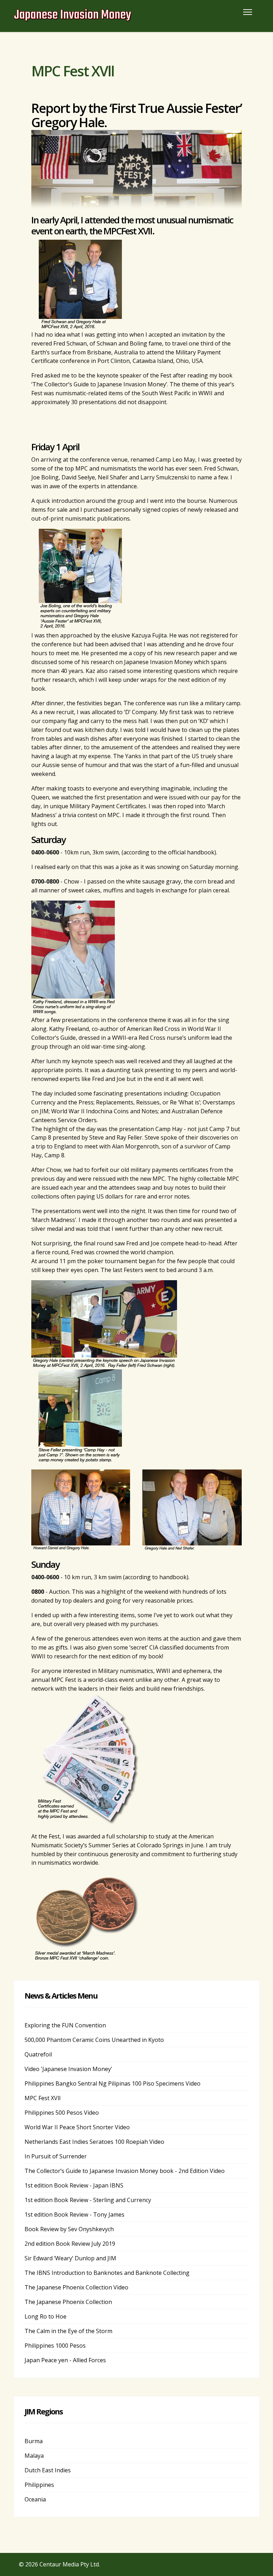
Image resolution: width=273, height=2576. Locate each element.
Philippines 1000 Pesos (55, 2346)
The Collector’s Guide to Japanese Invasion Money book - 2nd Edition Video (125, 2171)
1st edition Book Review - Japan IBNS (74, 2185)
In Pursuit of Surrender (56, 2156)
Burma (34, 2441)
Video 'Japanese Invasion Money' (68, 2069)
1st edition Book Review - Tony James (74, 2214)
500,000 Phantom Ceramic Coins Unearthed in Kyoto (94, 2040)
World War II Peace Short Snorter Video (77, 2127)
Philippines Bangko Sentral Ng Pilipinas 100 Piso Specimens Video (113, 2083)
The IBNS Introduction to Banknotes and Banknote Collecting (107, 2273)
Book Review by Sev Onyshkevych (69, 2229)
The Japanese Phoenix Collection (68, 2302)
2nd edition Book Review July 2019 (70, 2244)
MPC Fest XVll (42, 2098)
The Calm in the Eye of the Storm (68, 2331)
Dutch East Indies (48, 2470)
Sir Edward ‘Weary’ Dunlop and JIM (70, 2258)
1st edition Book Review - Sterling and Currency (88, 2200)
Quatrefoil (38, 2054)
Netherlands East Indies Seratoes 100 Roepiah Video (94, 2142)
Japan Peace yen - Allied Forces (65, 2360)
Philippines (39, 2485)
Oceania (35, 2499)
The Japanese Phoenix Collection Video (76, 2287)
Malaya (34, 2456)
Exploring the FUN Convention (65, 2025)
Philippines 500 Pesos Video (62, 2113)
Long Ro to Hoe (45, 2316)
